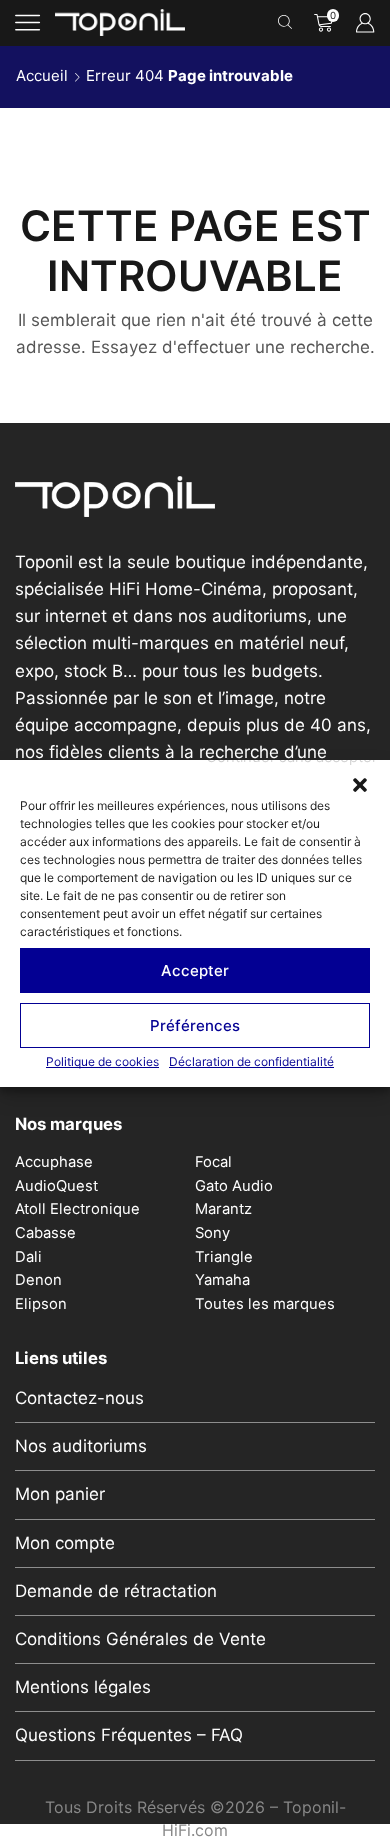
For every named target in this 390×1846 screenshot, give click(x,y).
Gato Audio (234, 1186)
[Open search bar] (288, 23)
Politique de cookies (102, 1061)
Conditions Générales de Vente (140, 1639)
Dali (28, 1257)
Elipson (41, 1304)
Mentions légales (83, 1687)
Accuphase (54, 1162)
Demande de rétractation (116, 1591)
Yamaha (222, 1280)
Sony (212, 1233)
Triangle (224, 1257)
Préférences (195, 1024)
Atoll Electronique (77, 1209)
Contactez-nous (79, 1398)
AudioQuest (56, 1186)
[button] (360, 785)
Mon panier (60, 1494)
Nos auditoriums (81, 1446)
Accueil (42, 75)
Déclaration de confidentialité (251, 1061)
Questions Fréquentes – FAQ (129, 1735)
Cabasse (45, 1233)
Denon (38, 1280)
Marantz (223, 1209)
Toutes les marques (265, 1304)
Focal (213, 1162)
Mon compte (65, 1543)
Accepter (195, 969)
